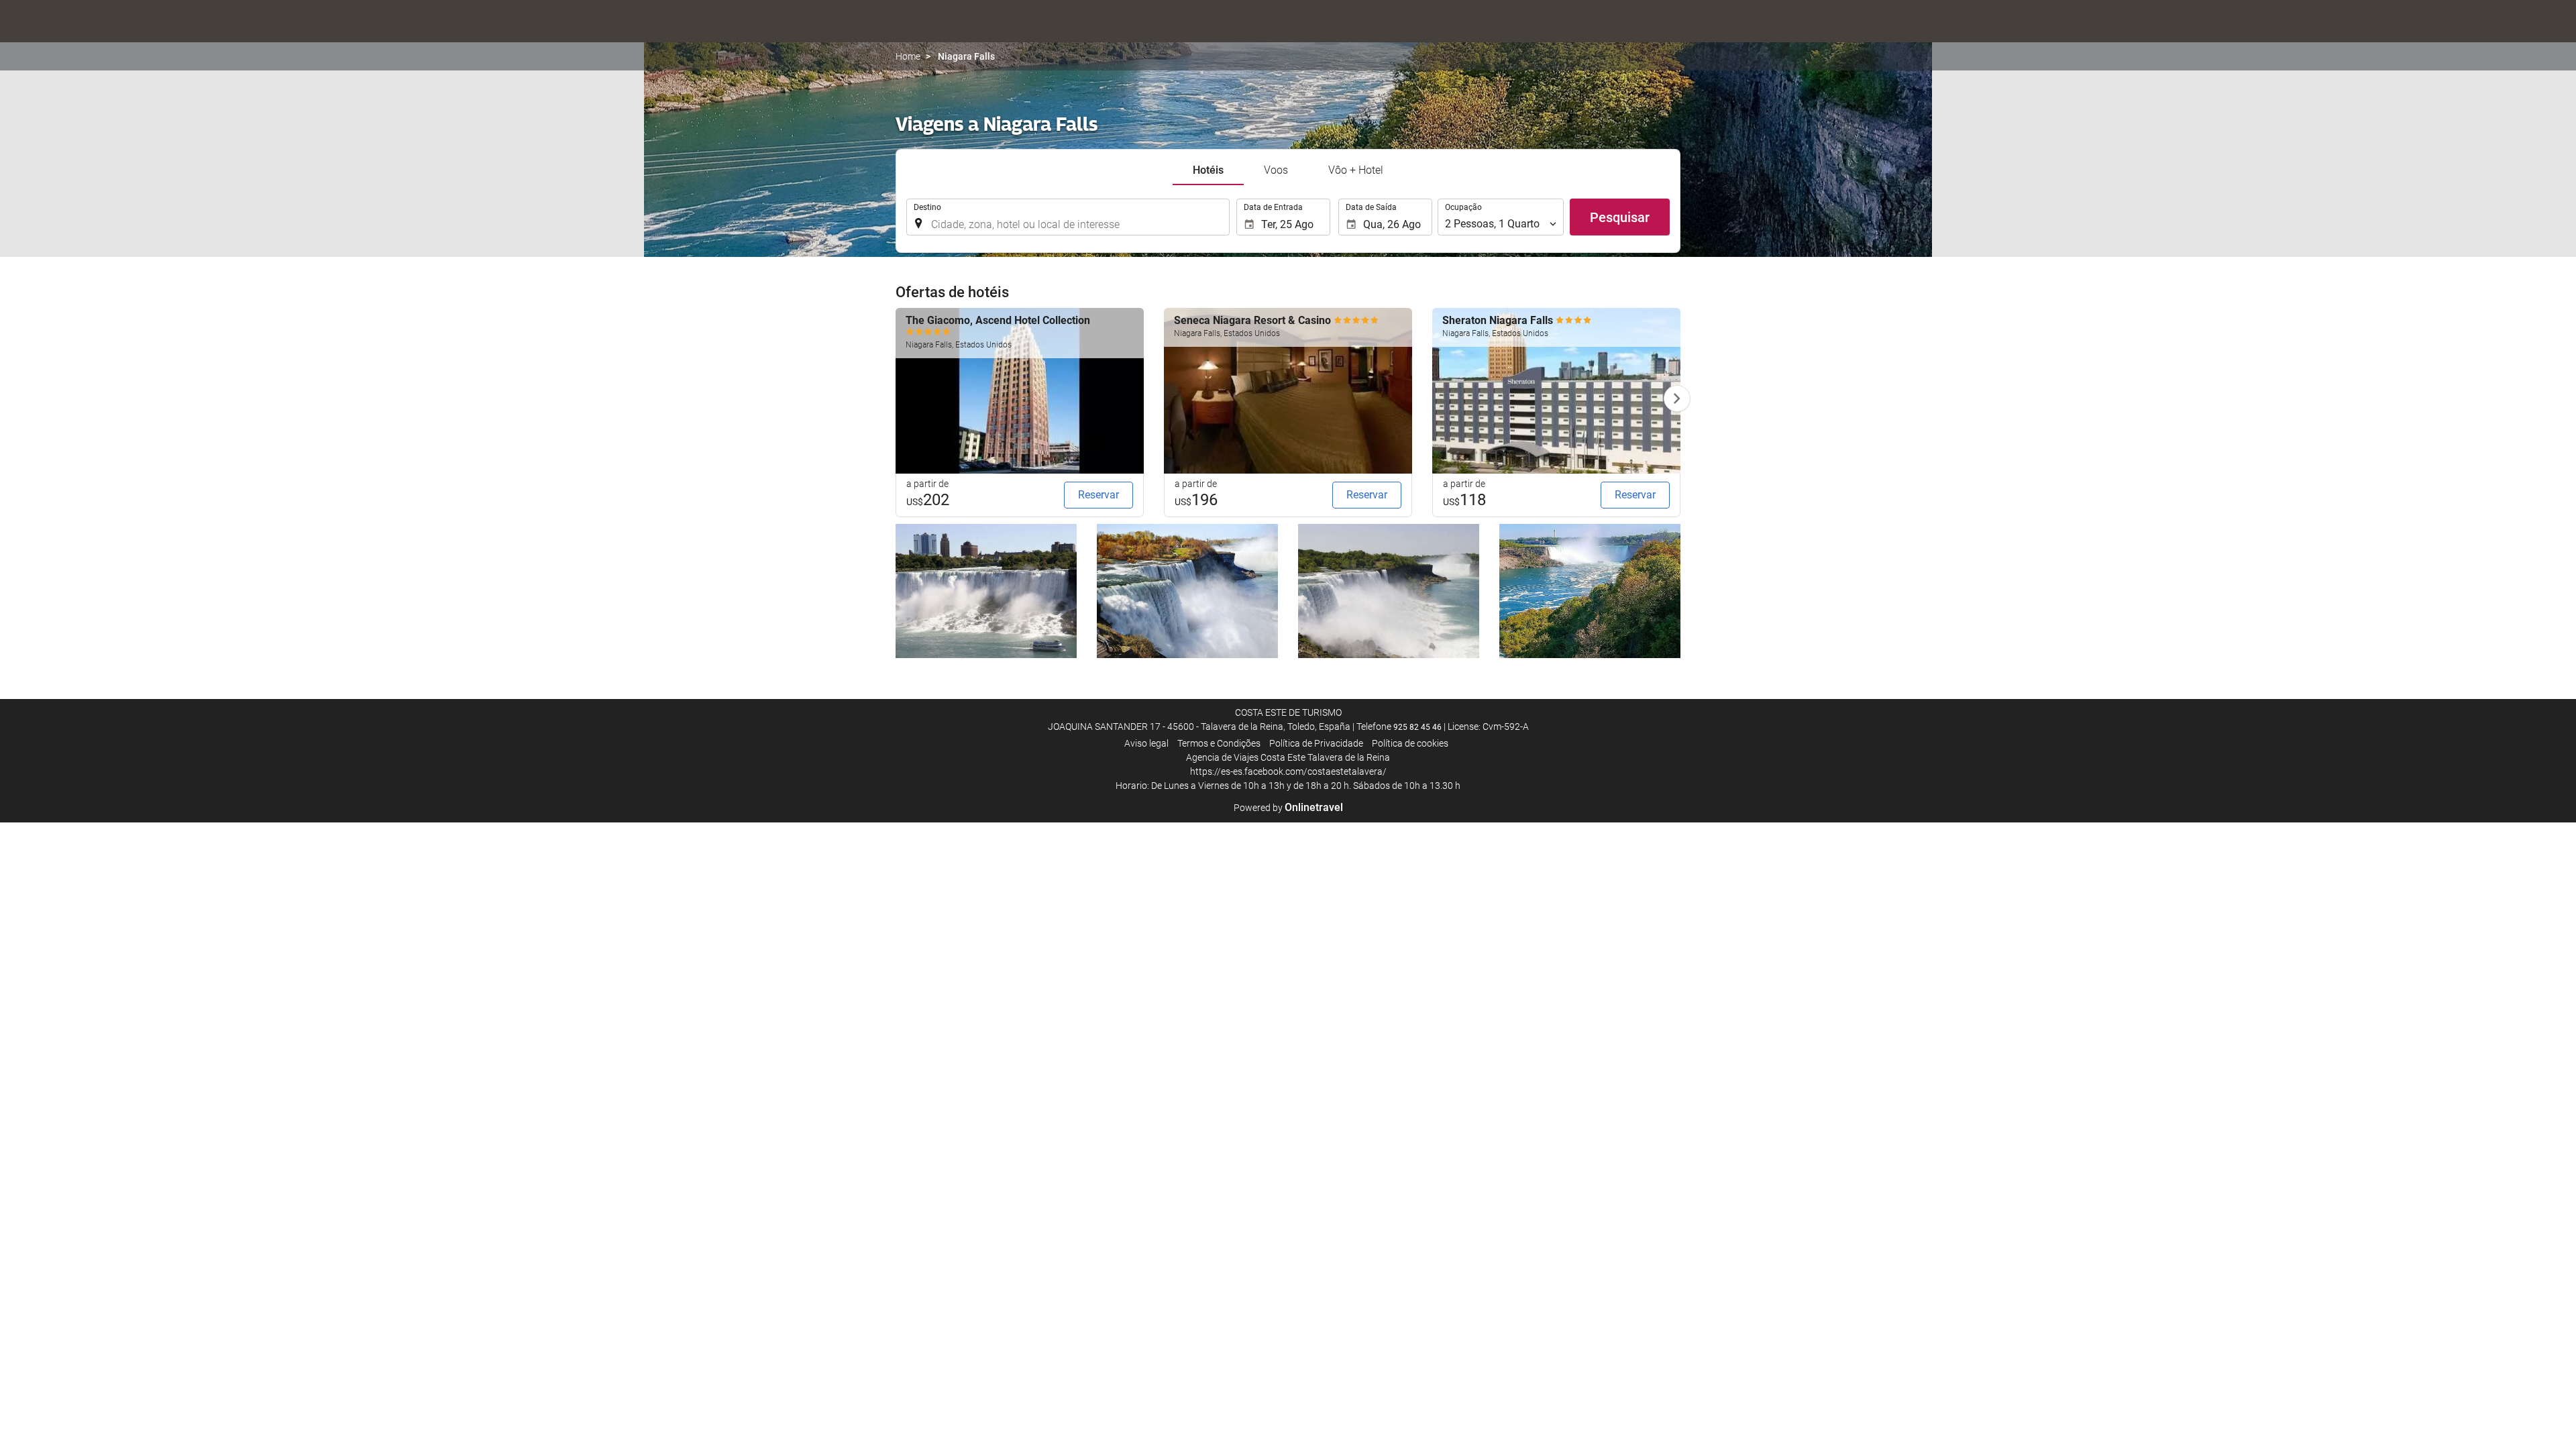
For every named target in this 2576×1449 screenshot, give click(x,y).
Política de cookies (1410, 743)
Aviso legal (1146, 743)
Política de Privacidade (1316, 743)
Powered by (1288, 808)
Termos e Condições (1219, 743)
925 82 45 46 (1417, 727)
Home (908, 56)
